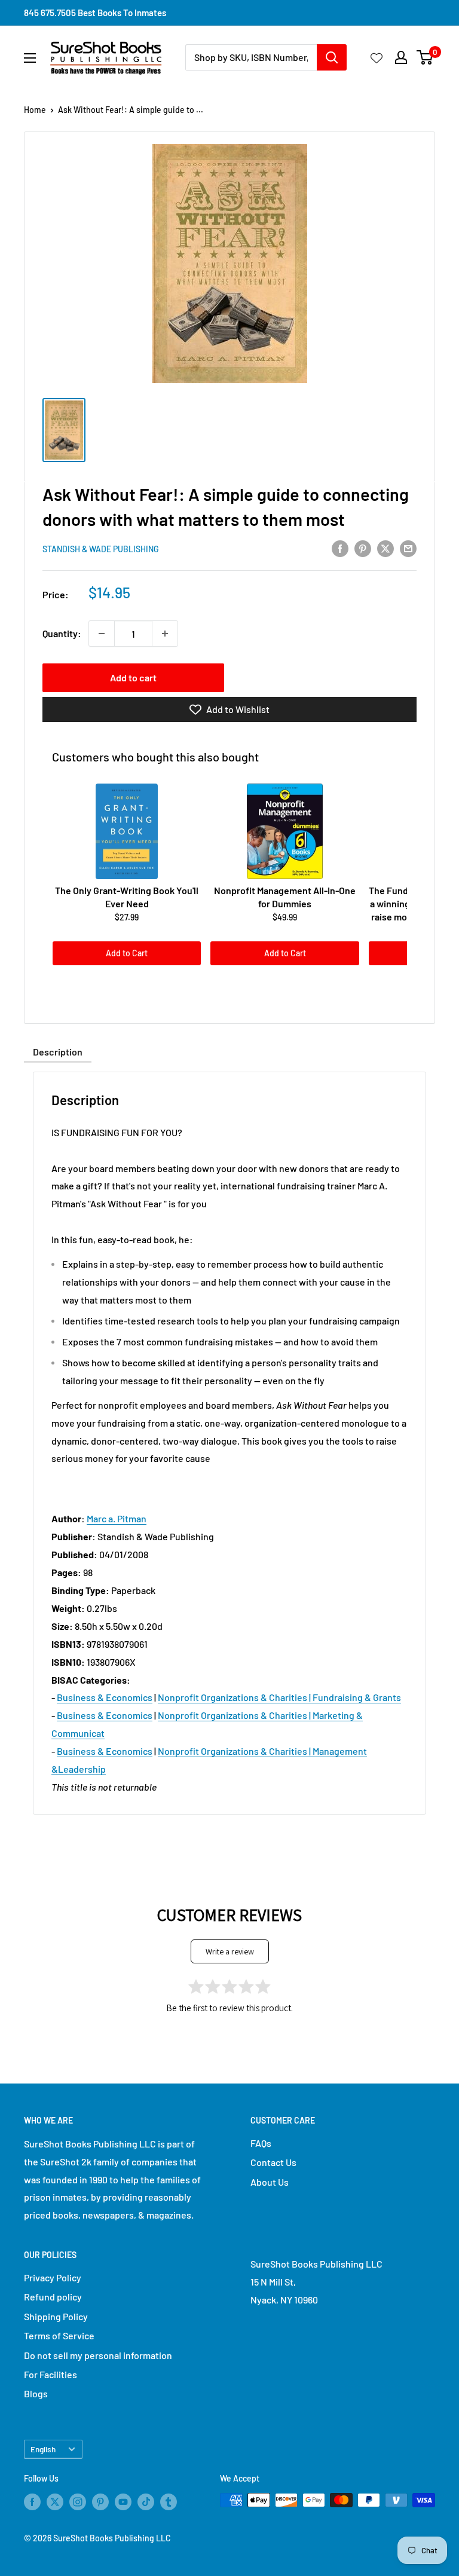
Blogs (36, 2393)
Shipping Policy (56, 2316)
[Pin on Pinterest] (363, 548)
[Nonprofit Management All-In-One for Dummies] (284, 831)
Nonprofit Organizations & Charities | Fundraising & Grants (279, 1697)
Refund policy (53, 2297)
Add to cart (133, 677)
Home (35, 110)
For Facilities (51, 2374)
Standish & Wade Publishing (101, 549)
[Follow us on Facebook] (32, 2501)
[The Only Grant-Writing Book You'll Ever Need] (127, 831)
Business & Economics (105, 1697)
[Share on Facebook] (340, 548)
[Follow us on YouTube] (123, 2501)
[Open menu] (30, 58)
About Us (270, 2182)
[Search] (332, 57)
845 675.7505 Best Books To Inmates (95, 13)
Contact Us (273, 2162)
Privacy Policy (53, 2277)
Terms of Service (59, 2335)
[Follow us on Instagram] (78, 2501)
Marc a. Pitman (117, 1518)
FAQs (261, 2143)
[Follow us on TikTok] (146, 2501)
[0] (425, 57)
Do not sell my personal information (98, 2355)
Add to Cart (127, 953)
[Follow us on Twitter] (55, 2501)
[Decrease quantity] (102, 634)
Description (58, 1052)
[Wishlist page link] (377, 57)
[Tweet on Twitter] (385, 548)
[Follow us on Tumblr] (169, 2501)
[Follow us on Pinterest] (100, 2501)
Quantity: (62, 633)
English (43, 2449)
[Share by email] (408, 548)
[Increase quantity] (165, 634)
